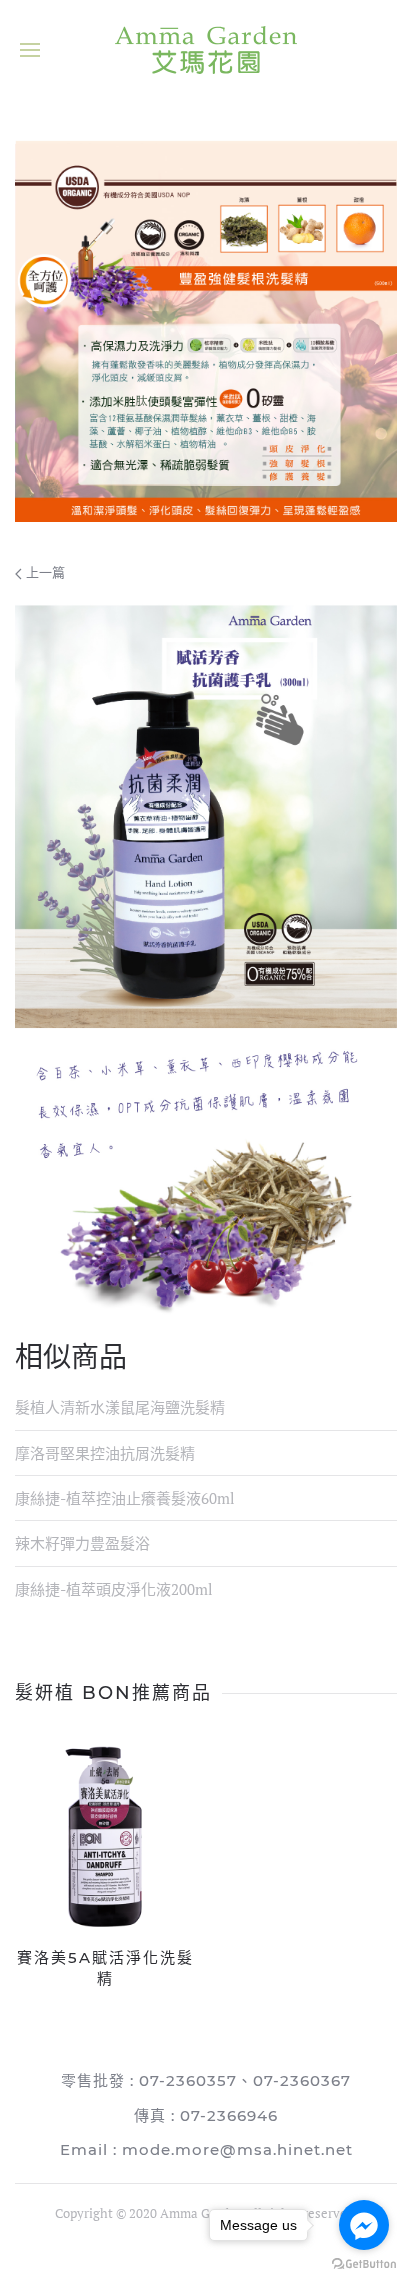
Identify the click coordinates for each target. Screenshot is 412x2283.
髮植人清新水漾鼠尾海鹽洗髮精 (120, 1407)
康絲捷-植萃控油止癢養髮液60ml (125, 1498)
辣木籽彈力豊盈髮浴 (82, 1543)
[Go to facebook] (364, 2225)
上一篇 (43, 572)
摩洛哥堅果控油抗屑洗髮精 (105, 1453)
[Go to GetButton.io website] (364, 2263)
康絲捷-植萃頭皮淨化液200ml (114, 1589)
